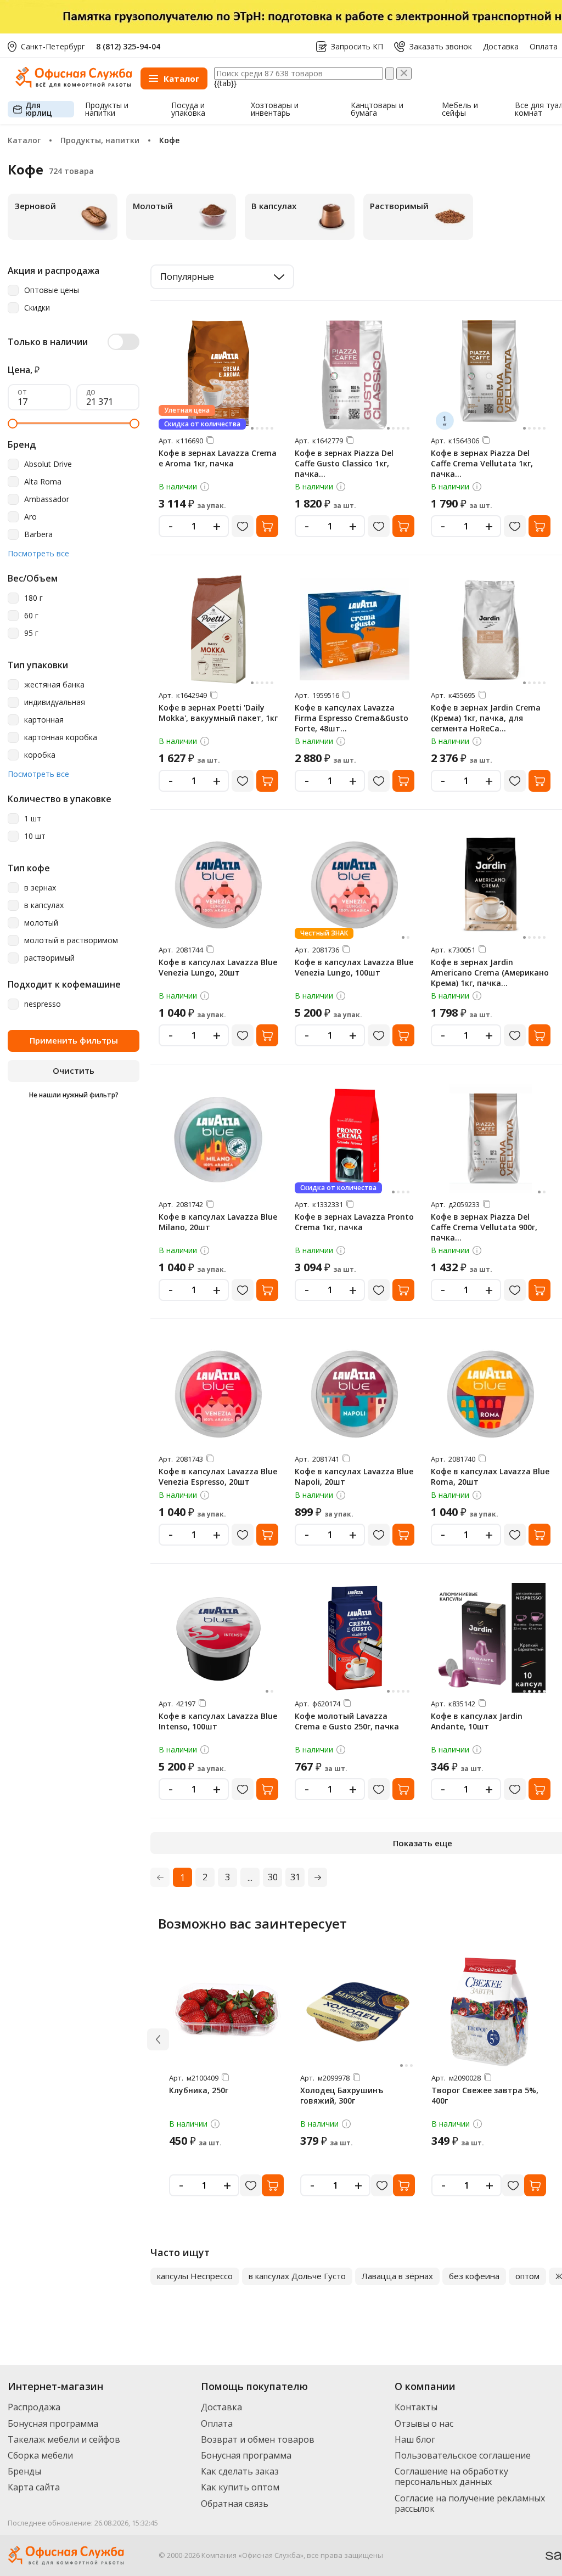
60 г (31, 616)
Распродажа (34, 2407)
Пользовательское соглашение (463, 2455)
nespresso (43, 1004)
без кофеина (474, 2276)
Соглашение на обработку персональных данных (451, 2476)
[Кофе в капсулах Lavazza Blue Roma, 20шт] (491, 1393)
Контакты (416, 2407)
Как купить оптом (240, 2487)
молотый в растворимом (71, 941)
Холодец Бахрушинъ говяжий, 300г (342, 2095)
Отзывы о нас (424, 2423)
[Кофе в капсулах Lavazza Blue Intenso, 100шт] (218, 1638)
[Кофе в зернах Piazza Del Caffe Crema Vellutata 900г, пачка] (491, 1138)
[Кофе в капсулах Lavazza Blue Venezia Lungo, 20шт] (218, 884)
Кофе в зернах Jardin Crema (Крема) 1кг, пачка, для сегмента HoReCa (486, 718)
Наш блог (415, 2439)
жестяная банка (54, 685)
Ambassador (47, 500)
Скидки (37, 308)
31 (295, 1877)
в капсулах (44, 906)
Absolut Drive (48, 464)
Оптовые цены (52, 291)
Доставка (501, 47)
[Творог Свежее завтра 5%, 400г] (489, 2012)
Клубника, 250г (199, 2090)
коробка (40, 755)
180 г (33, 598)
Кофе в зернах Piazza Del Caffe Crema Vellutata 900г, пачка (484, 1227)
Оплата (544, 47)
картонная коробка (61, 738)
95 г (31, 633)
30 (273, 1877)
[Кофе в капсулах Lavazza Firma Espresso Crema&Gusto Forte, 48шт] (355, 629)
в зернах (40, 888)
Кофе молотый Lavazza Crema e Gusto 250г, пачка (347, 1721)
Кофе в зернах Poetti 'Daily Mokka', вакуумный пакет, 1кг (218, 713)
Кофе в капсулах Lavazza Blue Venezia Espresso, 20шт (218, 1476)
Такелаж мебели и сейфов (64, 2439)
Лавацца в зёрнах (397, 2276)
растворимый (49, 958)
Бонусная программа (53, 2423)
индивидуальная (55, 703)
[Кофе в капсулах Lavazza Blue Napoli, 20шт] (355, 1393)
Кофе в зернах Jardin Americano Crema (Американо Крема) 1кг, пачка (490, 973)
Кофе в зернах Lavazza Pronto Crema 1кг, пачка (354, 1222)
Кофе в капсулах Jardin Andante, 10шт (477, 1721)
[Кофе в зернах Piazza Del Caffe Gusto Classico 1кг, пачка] (355, 375)
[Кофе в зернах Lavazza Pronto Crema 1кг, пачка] (355, 1138)
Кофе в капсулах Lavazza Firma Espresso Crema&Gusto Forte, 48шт (352, 718)
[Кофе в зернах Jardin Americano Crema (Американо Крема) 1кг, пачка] (491, 884)
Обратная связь (235, 2504)
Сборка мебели (40, 2455)
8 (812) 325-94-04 (128, 46)
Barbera (38, 535)
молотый (41, 923)
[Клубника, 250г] (227, 2012)
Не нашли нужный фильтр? (74, 1095)
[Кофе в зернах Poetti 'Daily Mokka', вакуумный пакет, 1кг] (218, 629)
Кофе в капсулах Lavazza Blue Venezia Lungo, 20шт (218, 967)
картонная (44, 720)
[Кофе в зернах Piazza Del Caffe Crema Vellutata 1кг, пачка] (491, 375)
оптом (527, 2276)
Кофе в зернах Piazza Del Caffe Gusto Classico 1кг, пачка (344, 463)
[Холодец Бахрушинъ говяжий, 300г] (358, 2012)
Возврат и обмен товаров (258, 2439)
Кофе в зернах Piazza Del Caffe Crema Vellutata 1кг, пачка (482, 463)
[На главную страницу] (74, 85)
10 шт (35, 836)
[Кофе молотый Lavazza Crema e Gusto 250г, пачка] (355, 1638)
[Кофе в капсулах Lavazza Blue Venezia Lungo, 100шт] (355, 884)
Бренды (24, 2471)
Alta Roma (43, 482)
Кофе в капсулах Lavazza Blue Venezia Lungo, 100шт (354, 967)
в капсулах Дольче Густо (297, 2276)
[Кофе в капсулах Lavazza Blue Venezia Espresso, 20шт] (218, 1393)
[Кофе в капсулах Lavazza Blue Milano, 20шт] (218, 1138)
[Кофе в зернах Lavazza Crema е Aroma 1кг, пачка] (218, 375)
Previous (140, 2276)
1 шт (33, 819)
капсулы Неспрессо (195, 2276)
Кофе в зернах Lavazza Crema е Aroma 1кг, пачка (218, 458)
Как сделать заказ (240, 2471)
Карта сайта (34, 2487)
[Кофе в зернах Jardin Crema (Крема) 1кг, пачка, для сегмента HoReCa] (491, 629)
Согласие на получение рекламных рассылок (470, 2503)
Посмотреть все (38, 554)
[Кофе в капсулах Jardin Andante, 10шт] (491, 1638)
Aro (30, 517)
